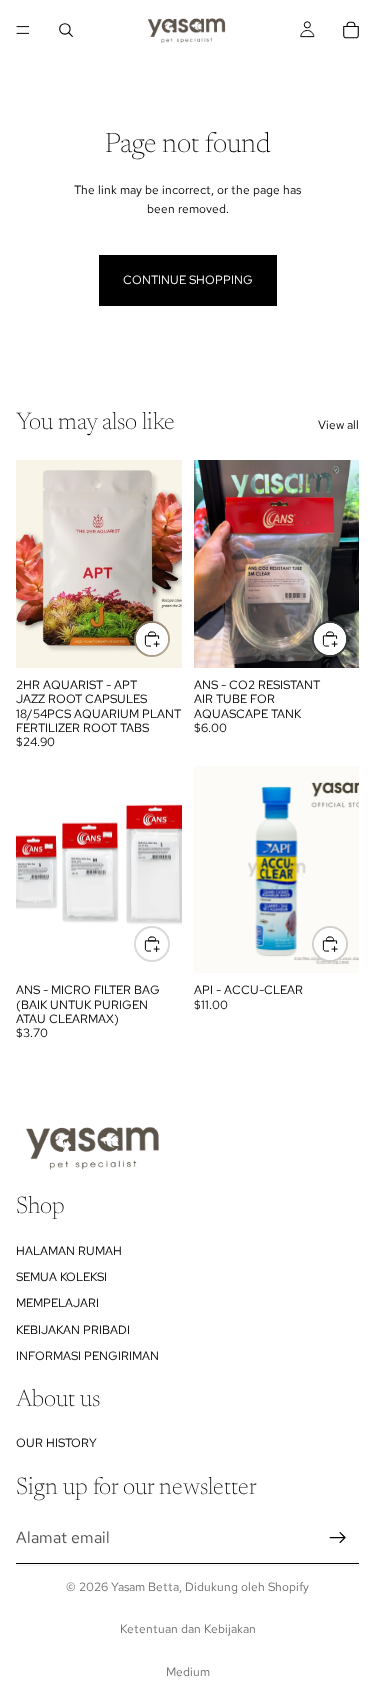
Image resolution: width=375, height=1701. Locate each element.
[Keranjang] (351, 30)
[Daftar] (338, 1538)
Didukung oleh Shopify (247, 1587)
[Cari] (66, 30)
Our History (56, 1444)
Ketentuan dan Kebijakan (188, 1629)
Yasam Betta (145, 1587)
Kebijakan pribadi (73, 1330)
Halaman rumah (69, 1251)
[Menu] (23, 30)
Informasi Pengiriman (87, 1357)
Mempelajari (57, 1304)
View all (338, 425)
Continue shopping (188, 280)
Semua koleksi (61, 1277)
